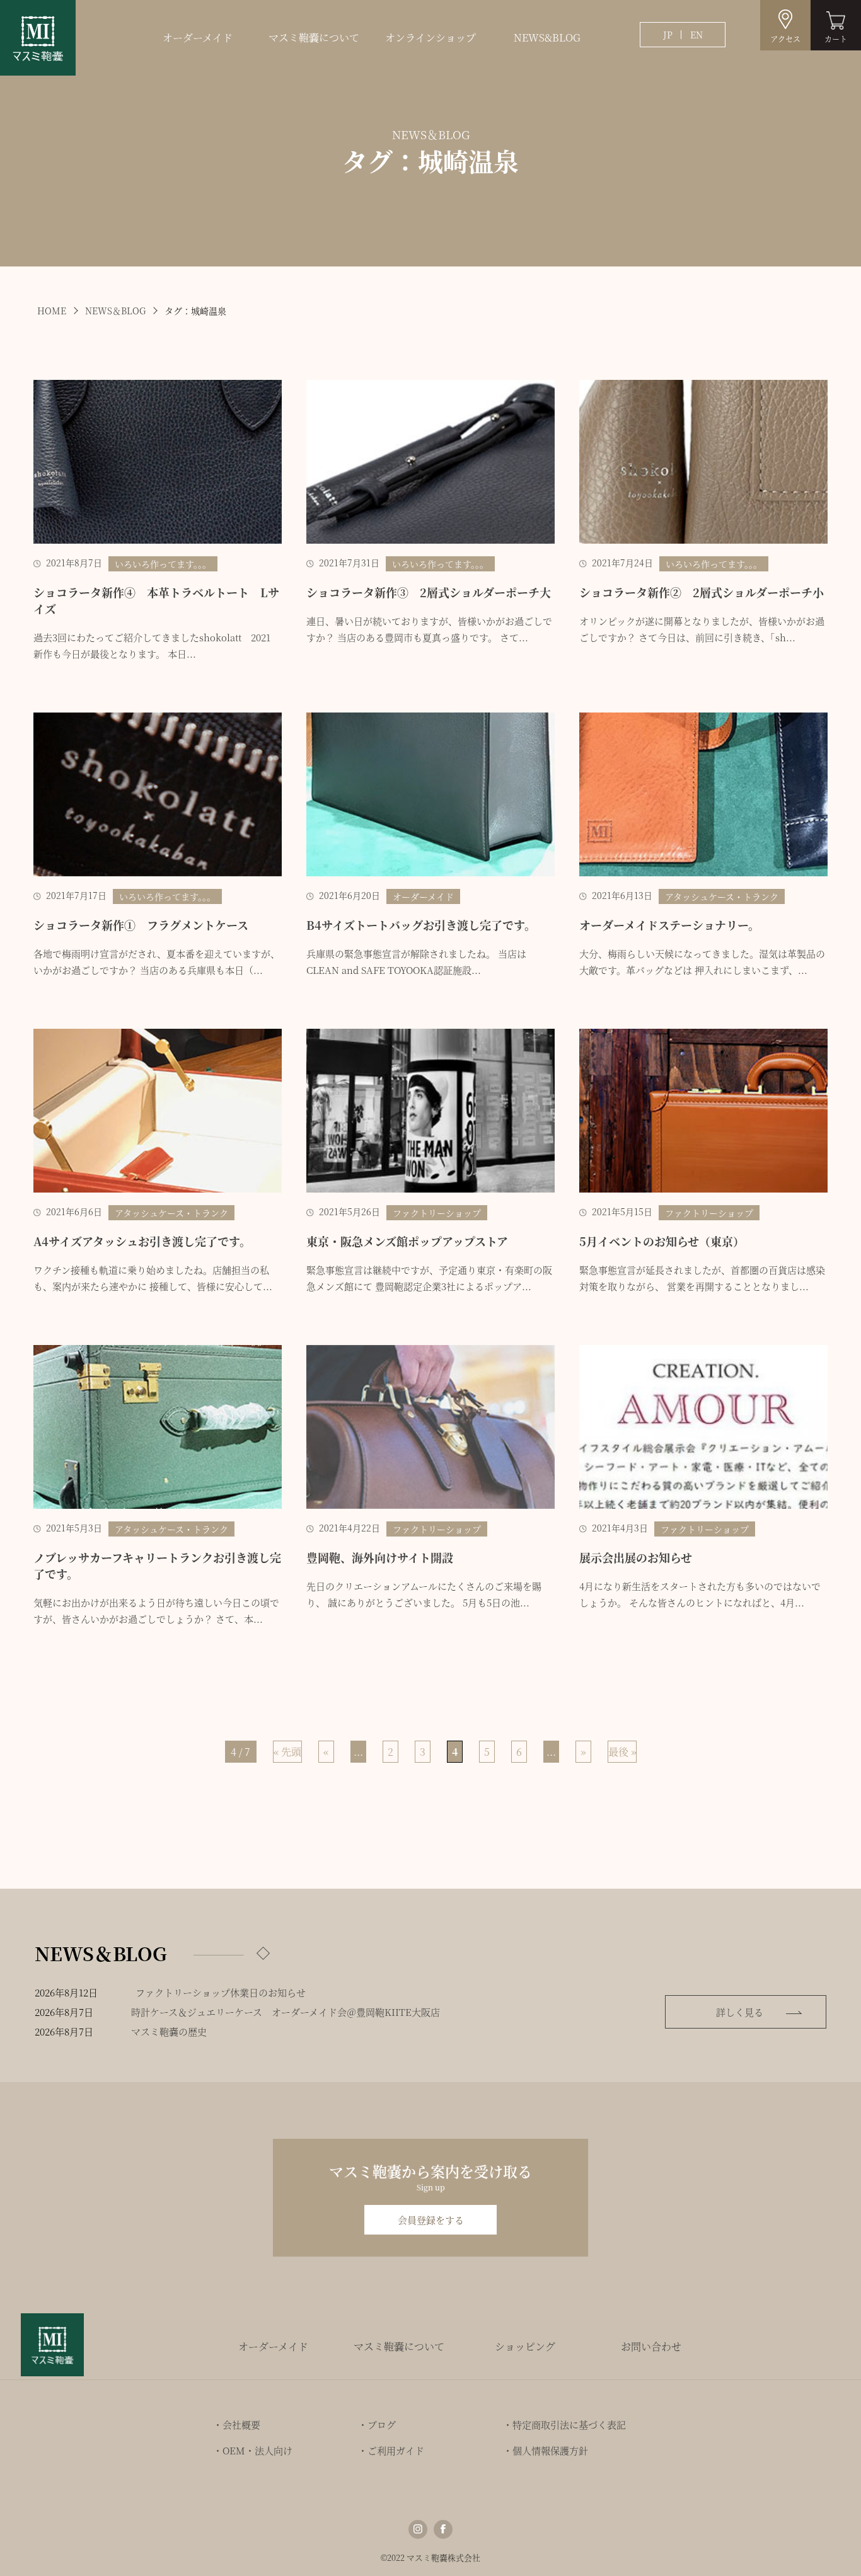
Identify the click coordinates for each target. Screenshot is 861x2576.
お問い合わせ (651, 2346)
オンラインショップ (430, 37)
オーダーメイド (198, 37)
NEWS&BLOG (547, 37)
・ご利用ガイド (391, 2450)
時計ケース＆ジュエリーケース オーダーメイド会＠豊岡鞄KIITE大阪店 (286, 2012)
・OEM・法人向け (253, 2450)
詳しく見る (740, 2012)
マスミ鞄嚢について (314, 37)
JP (668, 35)
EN (696, 35)
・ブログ (377, 2424)
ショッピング (525, 2346)
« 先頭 (287, 1752)
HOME (52, 311)
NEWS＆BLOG (115, 311)
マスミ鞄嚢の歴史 (169, 2031)
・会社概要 (237, 2424)
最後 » (622, 1752)
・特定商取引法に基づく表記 (564, 2424)
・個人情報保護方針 (546, 2450)
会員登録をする (431, 2220)
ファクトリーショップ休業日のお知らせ (221, 1992)
